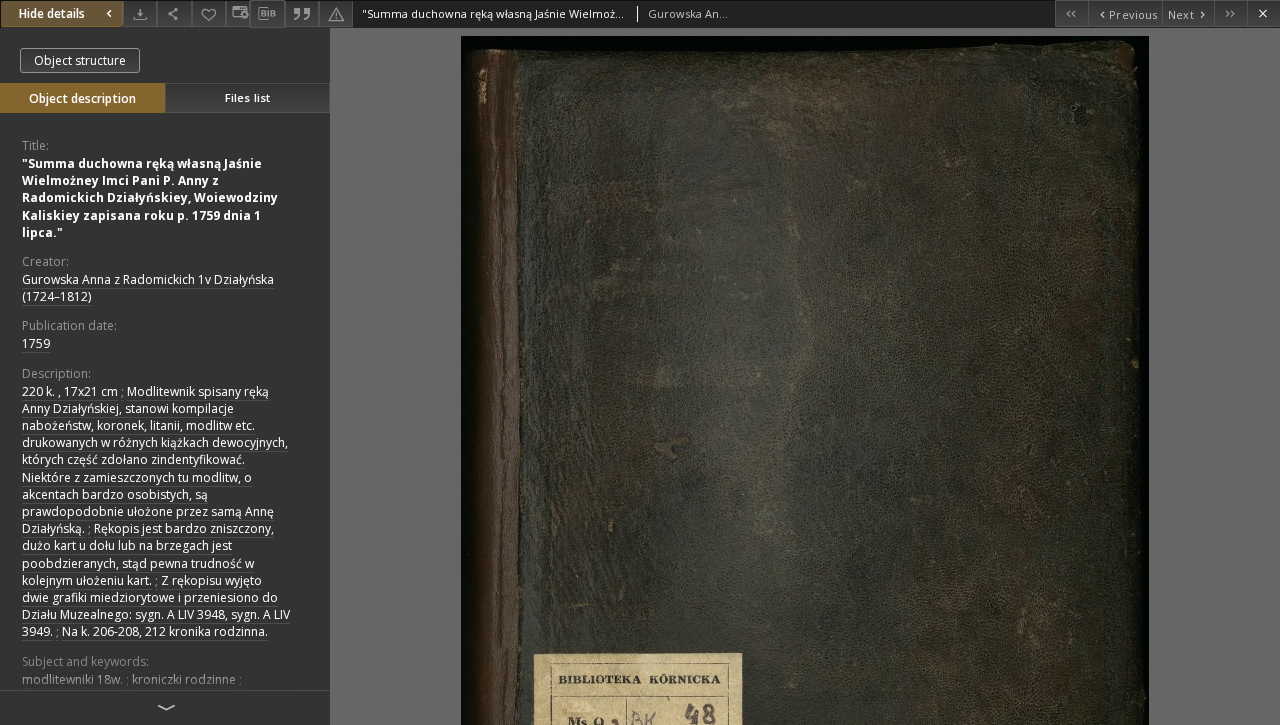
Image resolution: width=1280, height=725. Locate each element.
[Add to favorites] (209, 13)
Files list (247, 97)
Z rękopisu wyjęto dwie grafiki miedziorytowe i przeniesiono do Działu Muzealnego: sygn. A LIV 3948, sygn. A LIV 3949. (156, 606)
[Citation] (302, 13)
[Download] (140, 13)
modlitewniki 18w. (72, 679)
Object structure (80, 60)
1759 (36, 343)
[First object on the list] (1071, 13)
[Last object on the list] (1230, 13)
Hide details (52, 13)
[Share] (174, 13)
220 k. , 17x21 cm (70, 391)
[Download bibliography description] (267, 14)
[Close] (1263, 13)
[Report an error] (336, 13)
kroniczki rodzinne (184, 679)
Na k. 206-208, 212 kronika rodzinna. (165, 631)
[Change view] (238, 13)
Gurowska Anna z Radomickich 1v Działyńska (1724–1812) (148, 288)
